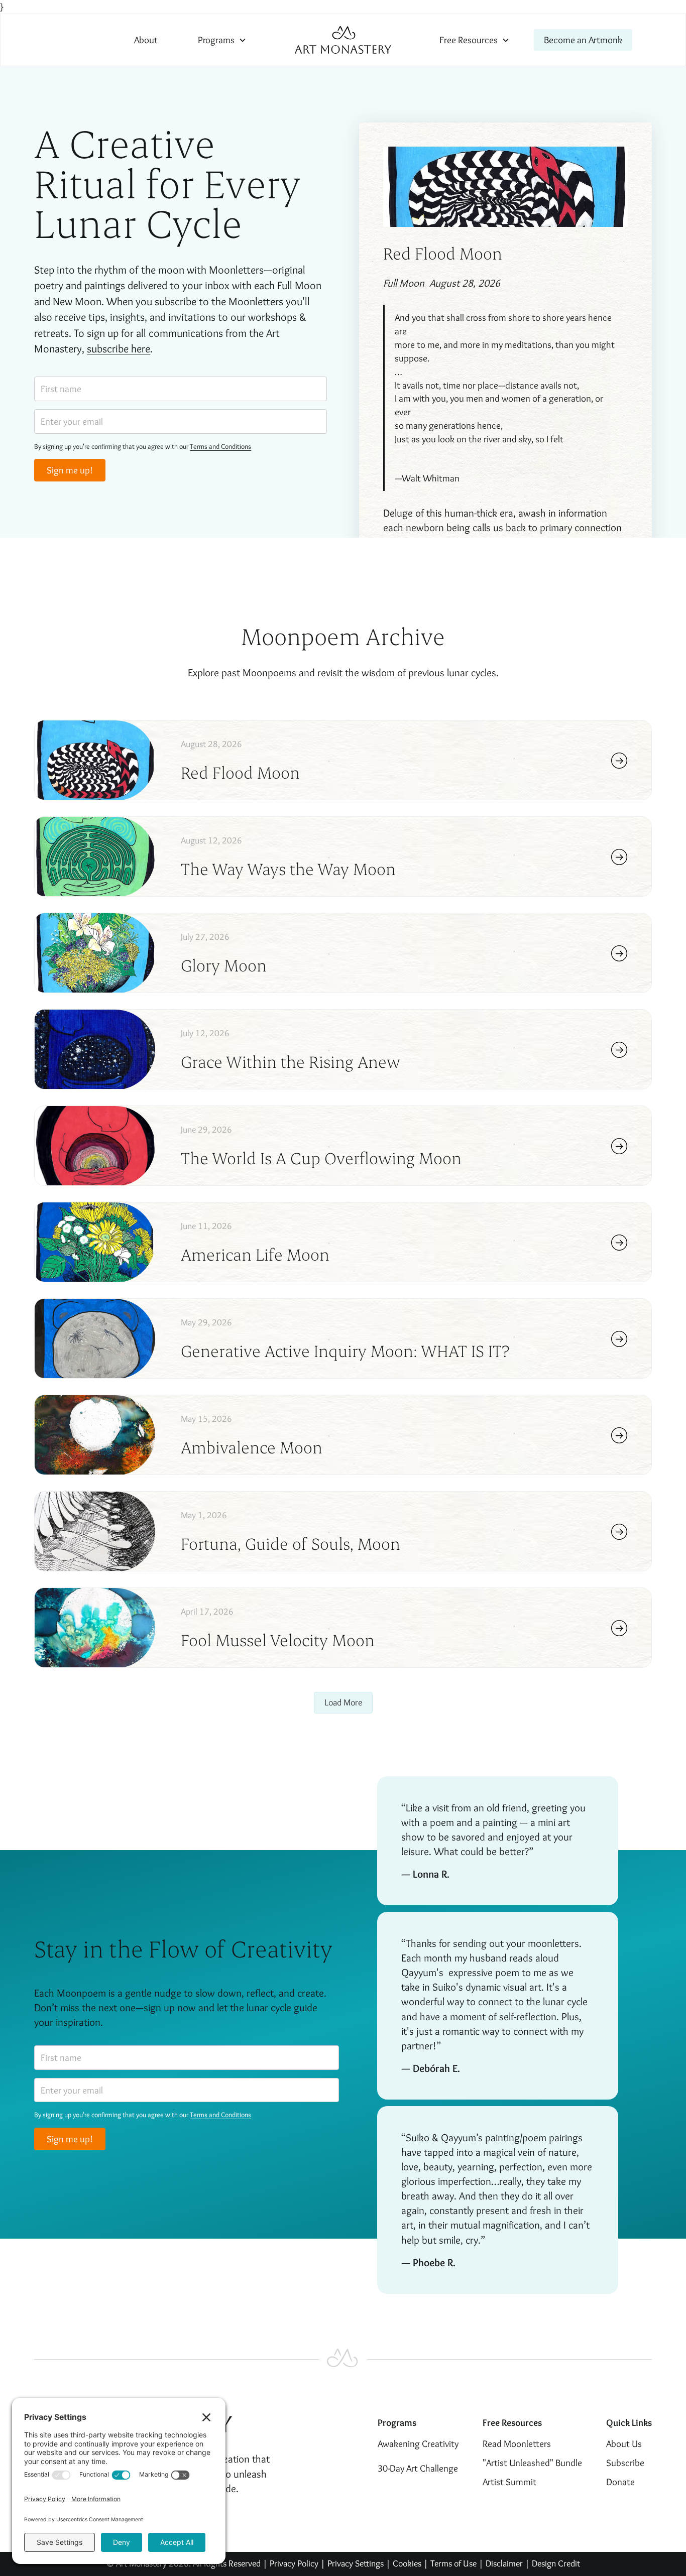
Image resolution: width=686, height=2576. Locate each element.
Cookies (407, 2563)
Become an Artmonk (583, 40)
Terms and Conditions (220, 446)
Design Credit (556, 2563)
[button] (222, 40)
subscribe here (119, 348)
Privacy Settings (356, 2563)
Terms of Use (453, 2563)
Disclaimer (505, 2563)
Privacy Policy (294, 2563)
